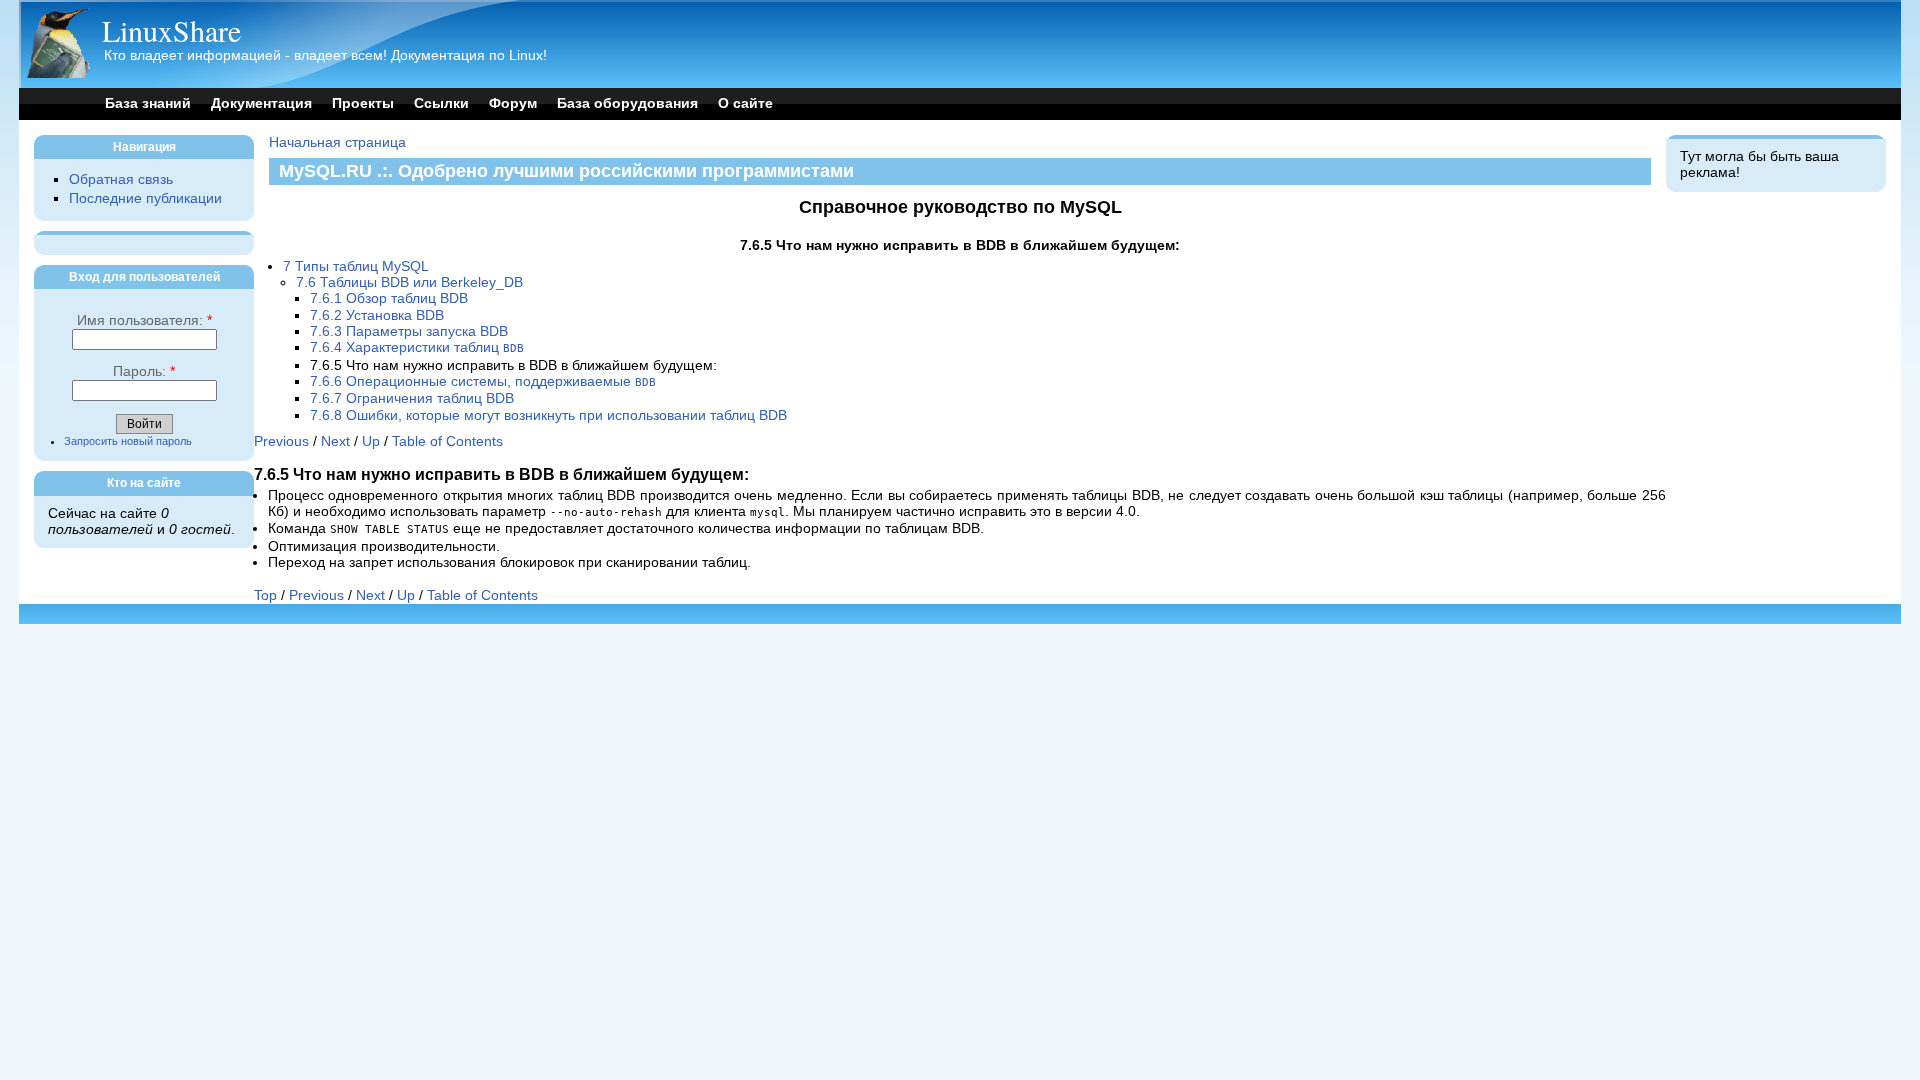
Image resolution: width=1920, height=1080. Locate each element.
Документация (261, 103)
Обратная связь (121, 179)
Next (335, 441)
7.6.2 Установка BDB (377, 315)
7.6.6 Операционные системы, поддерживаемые (483, 381)
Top (265, 595)
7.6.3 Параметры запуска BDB (409, 331)
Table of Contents (447, 441)
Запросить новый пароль (128, 441)
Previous (281, 441)
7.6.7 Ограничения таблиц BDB (412, 398)
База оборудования (627, 103)
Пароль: (144, 371)
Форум (513, 103)
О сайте (745, 103)
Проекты (363, 103)
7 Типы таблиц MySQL (356, 266)
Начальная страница (337, 142)
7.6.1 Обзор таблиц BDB (389, 298)
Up (371, 441)
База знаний (148, 103)
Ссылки (441, 103)
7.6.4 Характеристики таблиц (417, 347)
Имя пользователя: (144, 320)
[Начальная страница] (58, 73)
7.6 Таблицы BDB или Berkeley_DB (409, 282)
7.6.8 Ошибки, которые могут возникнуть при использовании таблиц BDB (548, 415)
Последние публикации (145, 198)
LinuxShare (171, 30)
